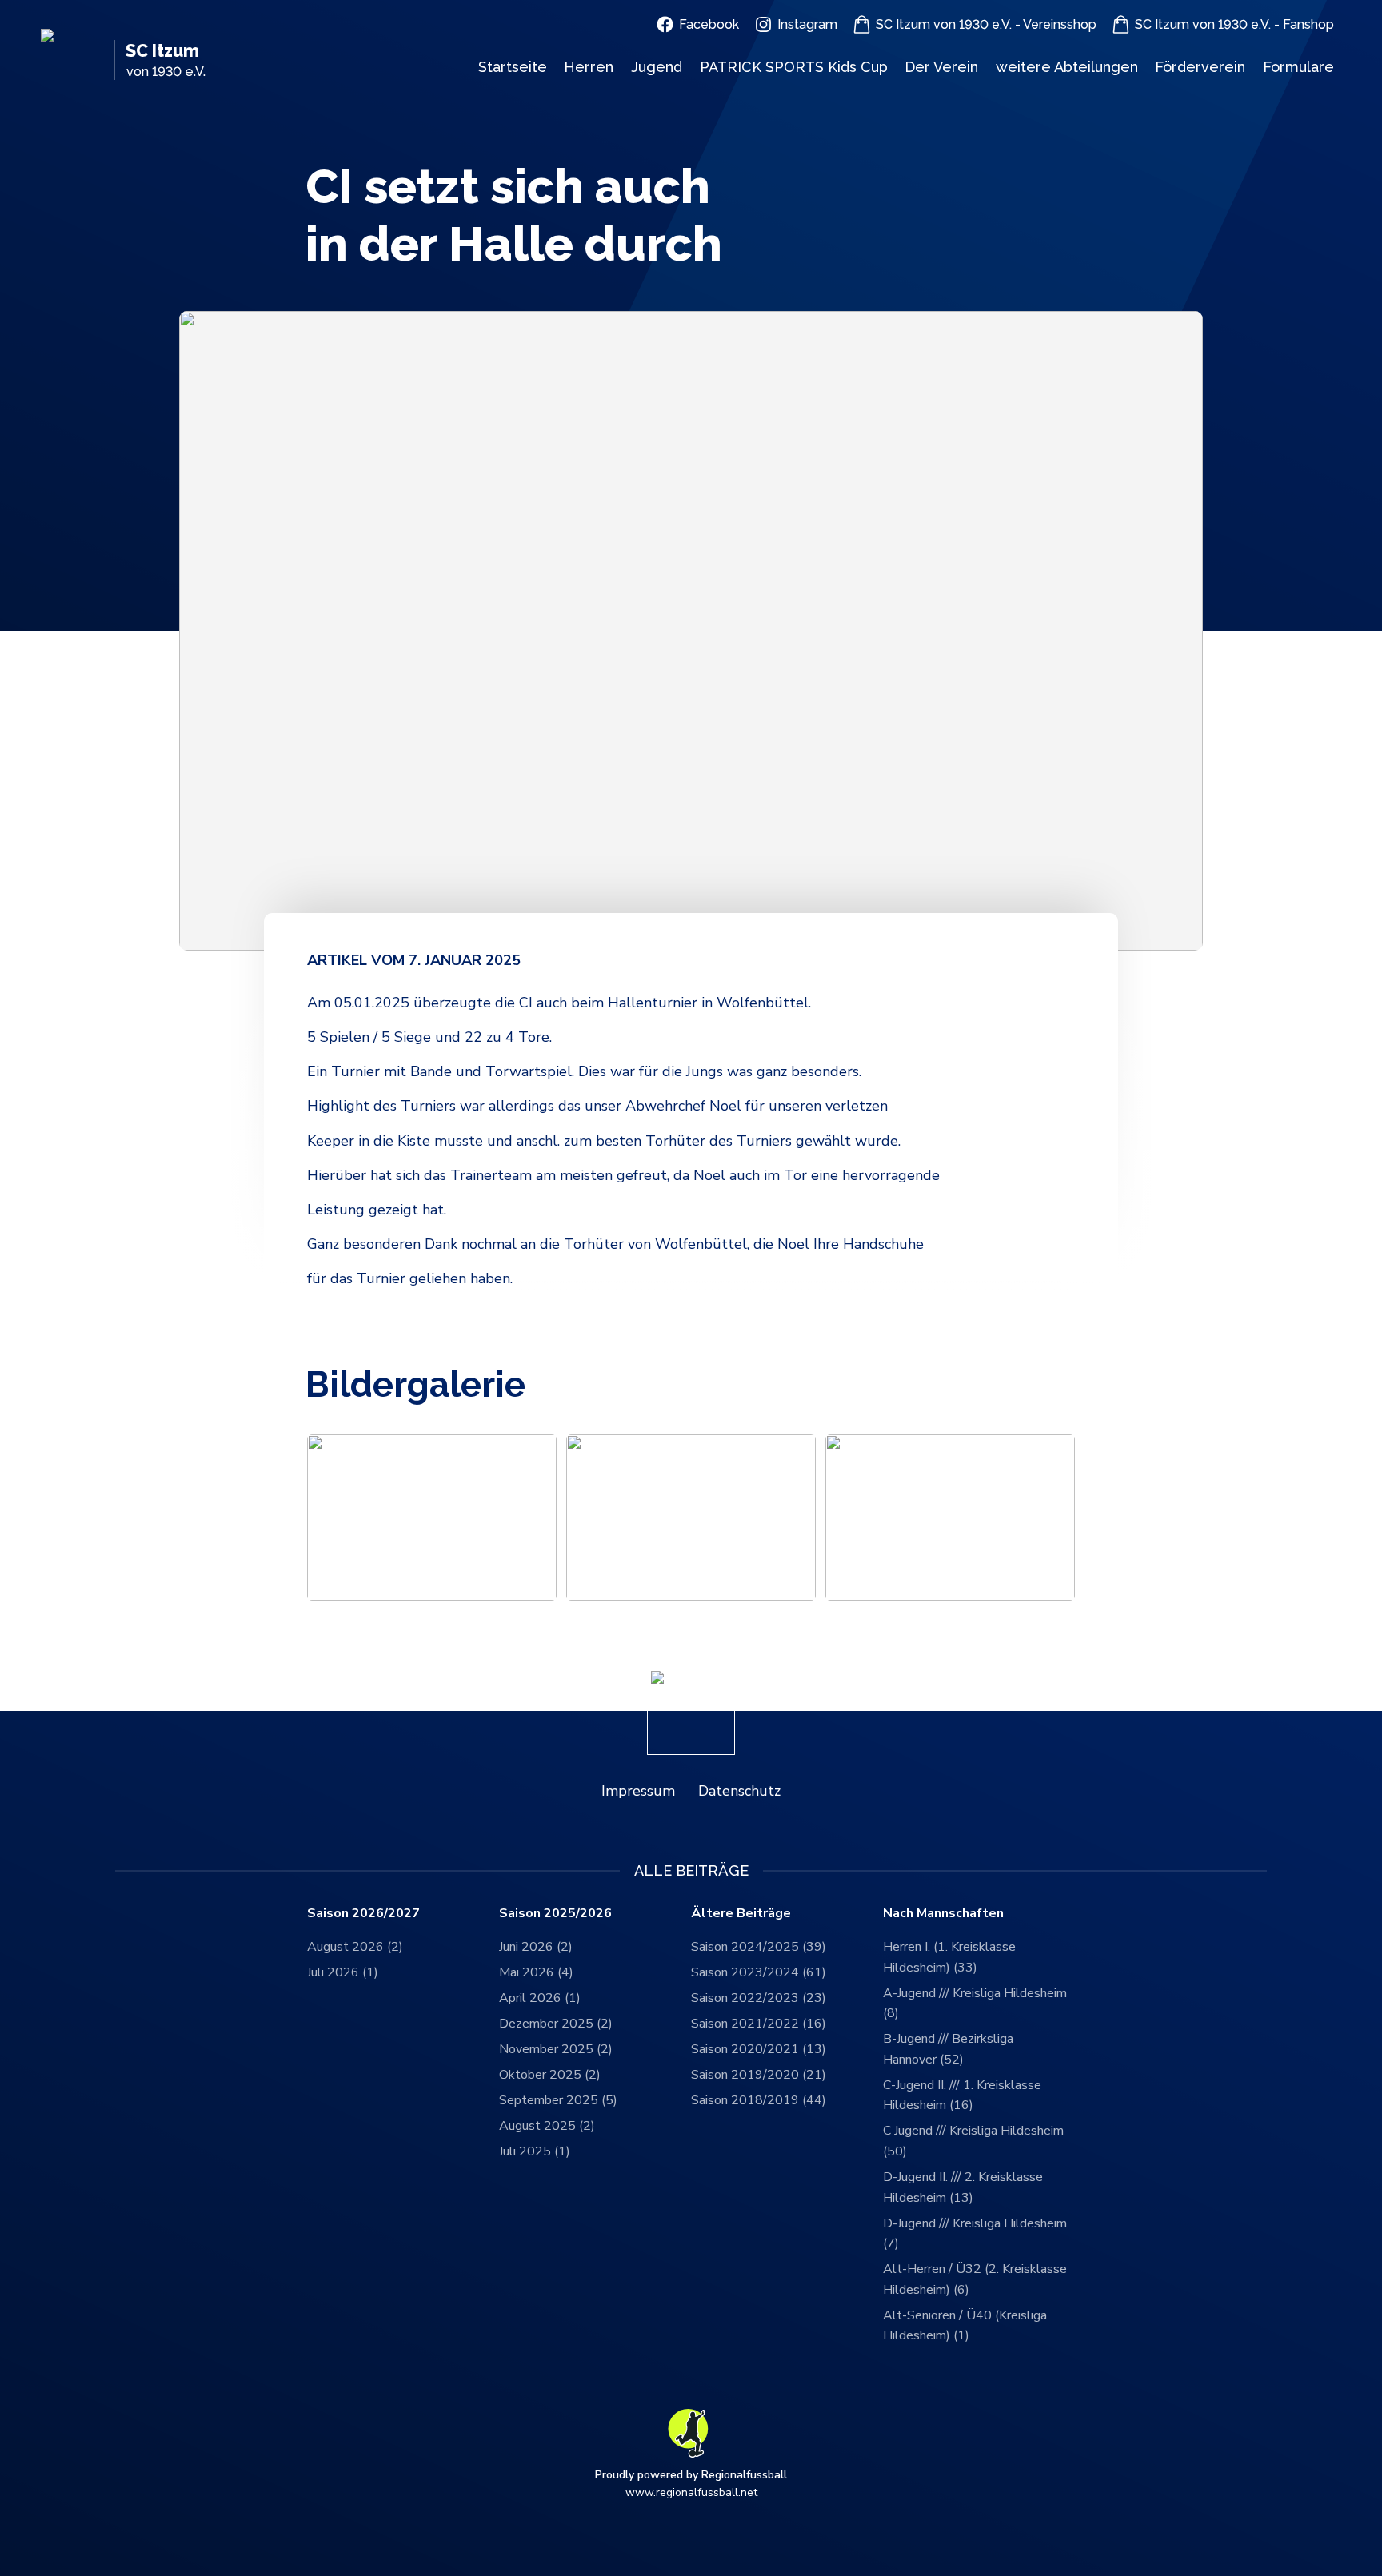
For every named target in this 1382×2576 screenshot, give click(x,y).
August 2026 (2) (355, 1947)
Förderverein (1200, 67)
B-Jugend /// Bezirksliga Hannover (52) (948, 2049)
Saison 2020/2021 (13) (759, 2049)
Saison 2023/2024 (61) (759, 1972)
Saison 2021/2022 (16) (759, 2024)
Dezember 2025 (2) (556, 2024)
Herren (589, 67)
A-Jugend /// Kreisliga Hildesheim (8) (975, 2004)
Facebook (709, 24)
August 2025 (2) (547, 2126)
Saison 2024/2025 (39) (759, 1947)
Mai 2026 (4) (536, 1972)
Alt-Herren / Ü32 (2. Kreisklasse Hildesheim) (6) (975, 2279)
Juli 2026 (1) (343, 1972)
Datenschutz (739, 1791)
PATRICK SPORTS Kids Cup (794, 67)
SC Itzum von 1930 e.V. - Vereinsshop (986, 24)
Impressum (638, 1791)
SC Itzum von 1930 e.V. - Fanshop (1234, 24)
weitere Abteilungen (1067, 67)
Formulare (1298, 67)
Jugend (657, 67)
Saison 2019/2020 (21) (759, 2075)
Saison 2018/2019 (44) (759, 2100)
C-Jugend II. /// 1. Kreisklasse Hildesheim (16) (962, 2095)
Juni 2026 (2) (536, 1947)
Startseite (513, 67)
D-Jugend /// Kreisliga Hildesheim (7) (975, 2234)
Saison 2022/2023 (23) (759, 1998)
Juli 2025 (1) (535, 2151)
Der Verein (941, 67)
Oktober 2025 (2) (550, 2075)
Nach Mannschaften (943, 1914)
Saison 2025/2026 (555, 1914)
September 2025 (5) (558, 2100)
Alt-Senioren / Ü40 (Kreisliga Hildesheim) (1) (965, 2326)
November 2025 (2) (556, 2049)
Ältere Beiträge (741, 1914)
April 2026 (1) (540, 1998)
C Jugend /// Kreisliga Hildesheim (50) (973, 2141)
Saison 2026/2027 (363, 1914)
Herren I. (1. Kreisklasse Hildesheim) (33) (949, 1957)
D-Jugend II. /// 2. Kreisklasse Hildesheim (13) (963, 2187)
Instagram (807, 24)
